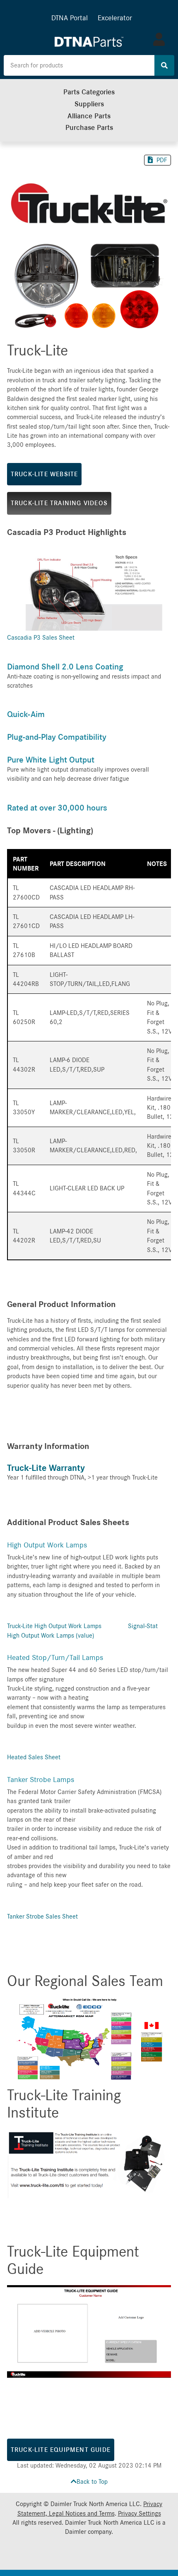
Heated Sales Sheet (34, 1757)
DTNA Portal (70, 18)
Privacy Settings (140, 2514)
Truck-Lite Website (44, 474)
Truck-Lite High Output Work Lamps (54, 1626)
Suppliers (89, 104)
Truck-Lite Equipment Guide (61, 2450)
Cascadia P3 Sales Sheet (41, 638)
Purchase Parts (89, 128)
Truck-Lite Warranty (46, 1468)
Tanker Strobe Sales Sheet (42, 1916)
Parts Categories (89, 92)
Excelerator (115, 18)
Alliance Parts (89, 116)
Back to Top (92, 2482)
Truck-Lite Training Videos (59, 503)
